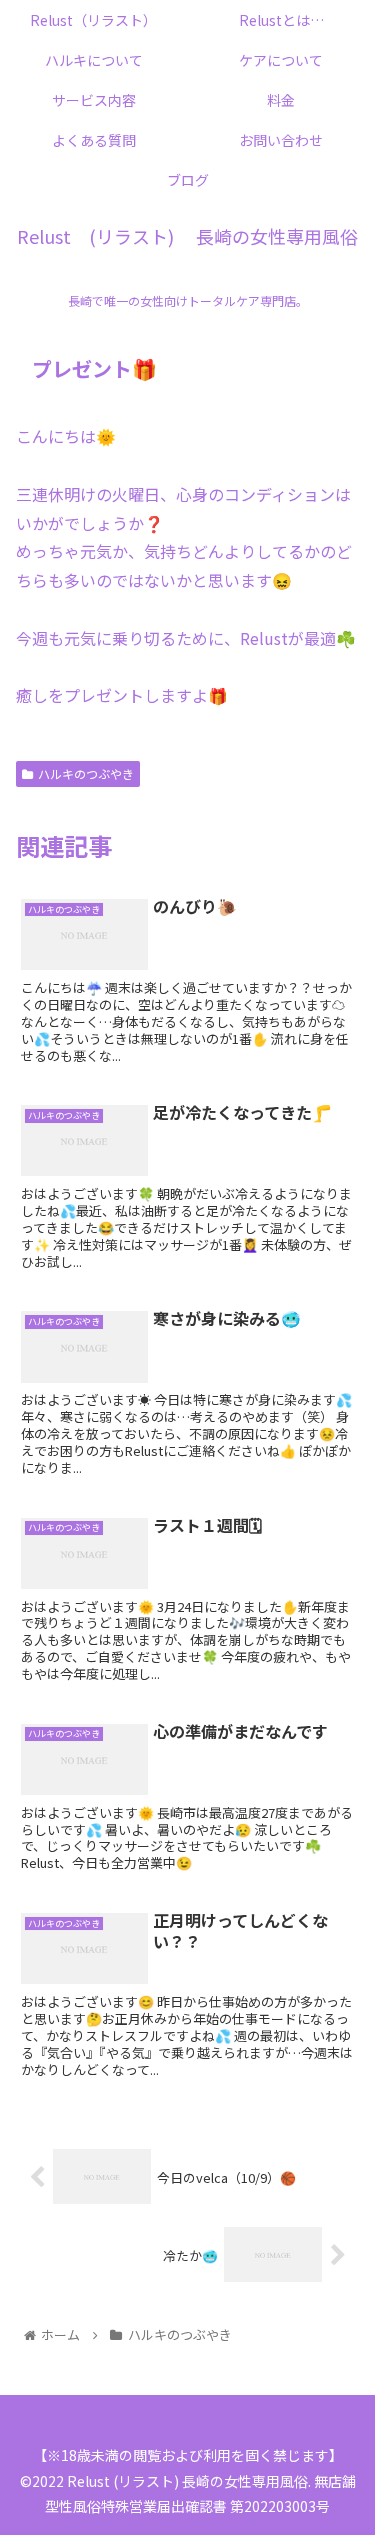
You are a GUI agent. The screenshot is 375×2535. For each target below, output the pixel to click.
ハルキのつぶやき (86, 773)
